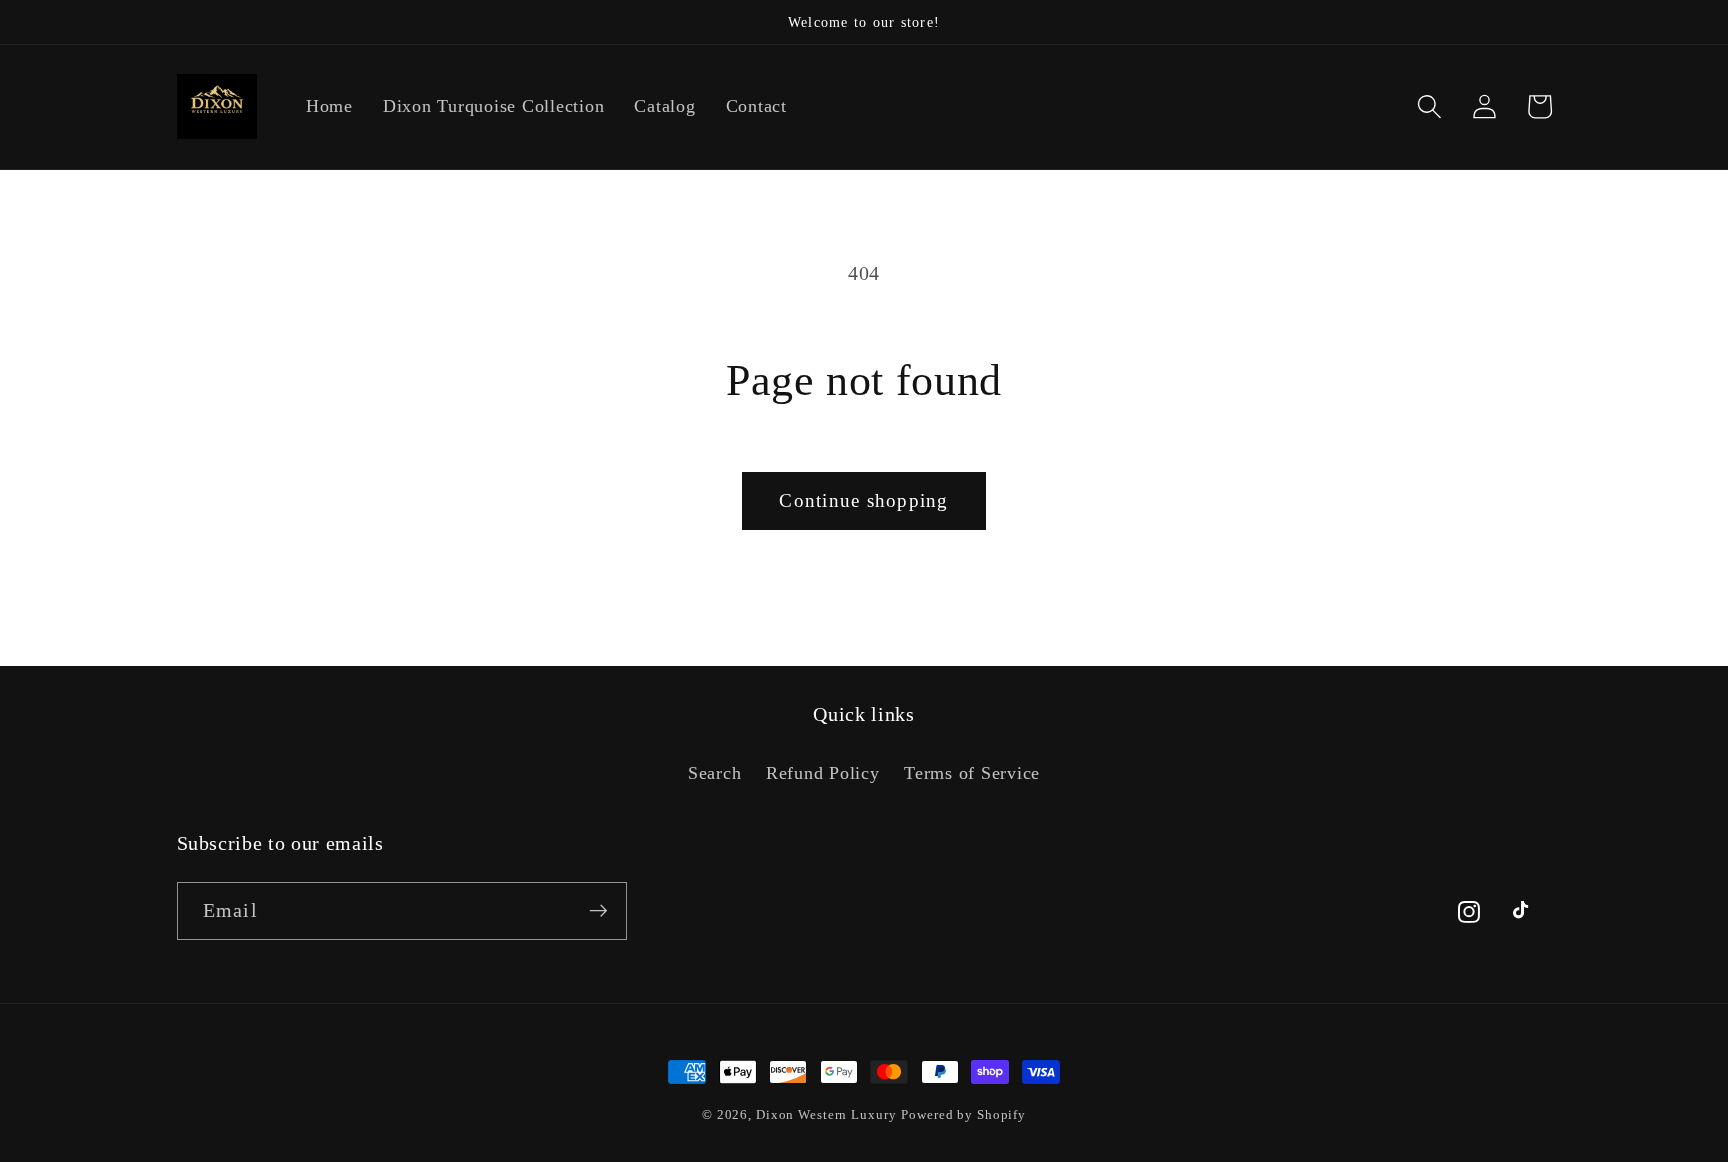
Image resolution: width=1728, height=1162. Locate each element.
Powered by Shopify (963, 1115)
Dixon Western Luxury (826, 1115)
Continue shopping (863, 500)
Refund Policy (823, 773)
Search (715, 773)
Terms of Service (972, 773)
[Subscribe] (598, 911)
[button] (1429, 106)
